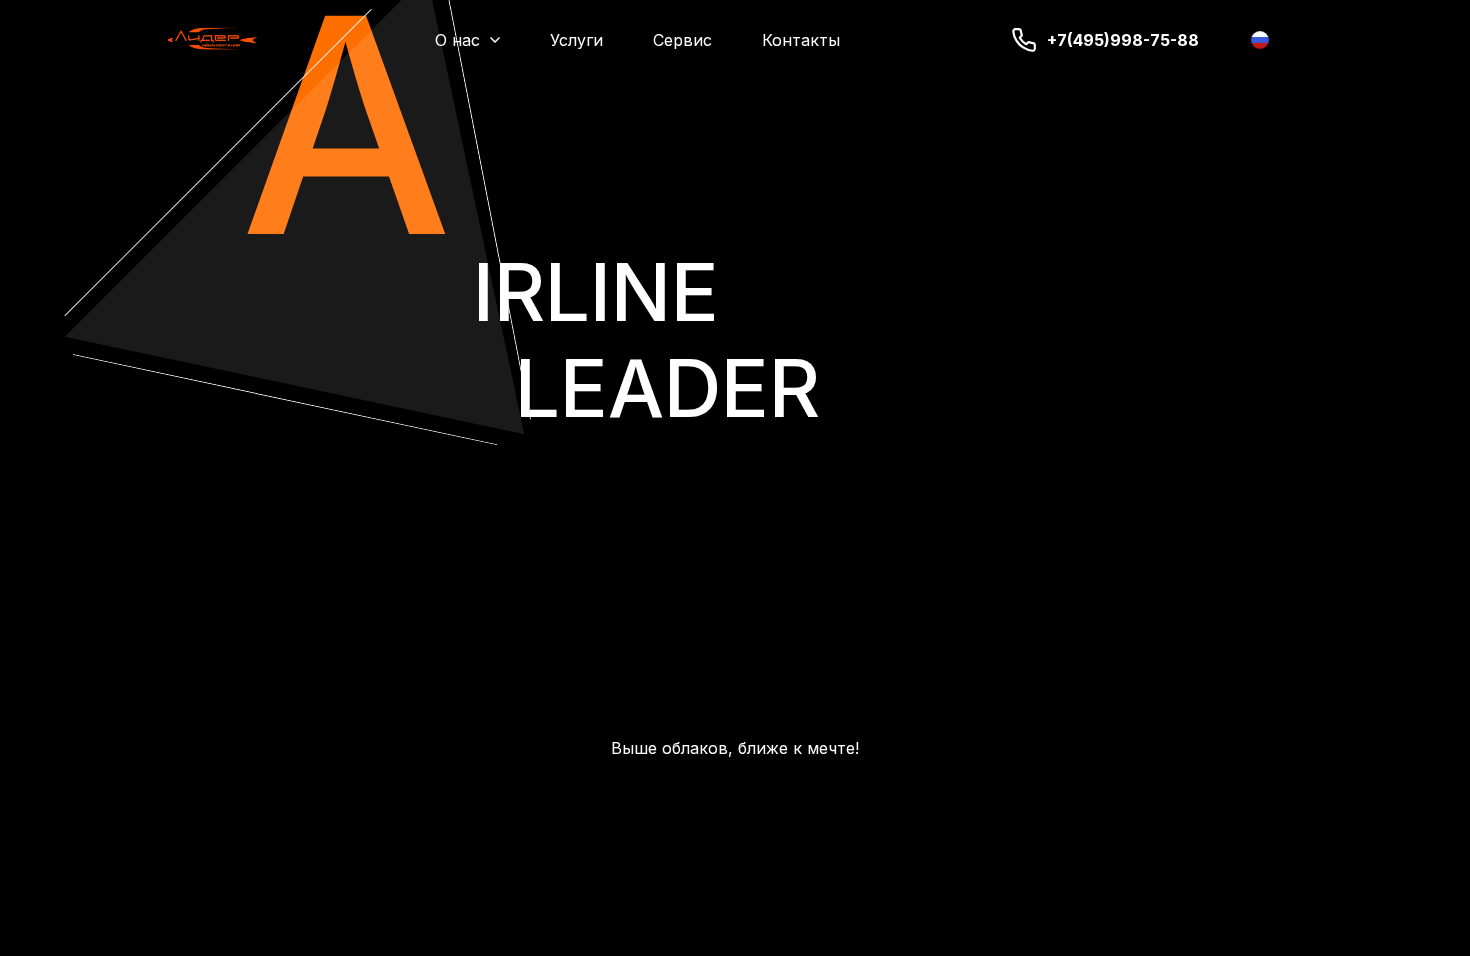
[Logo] (212, 40)
